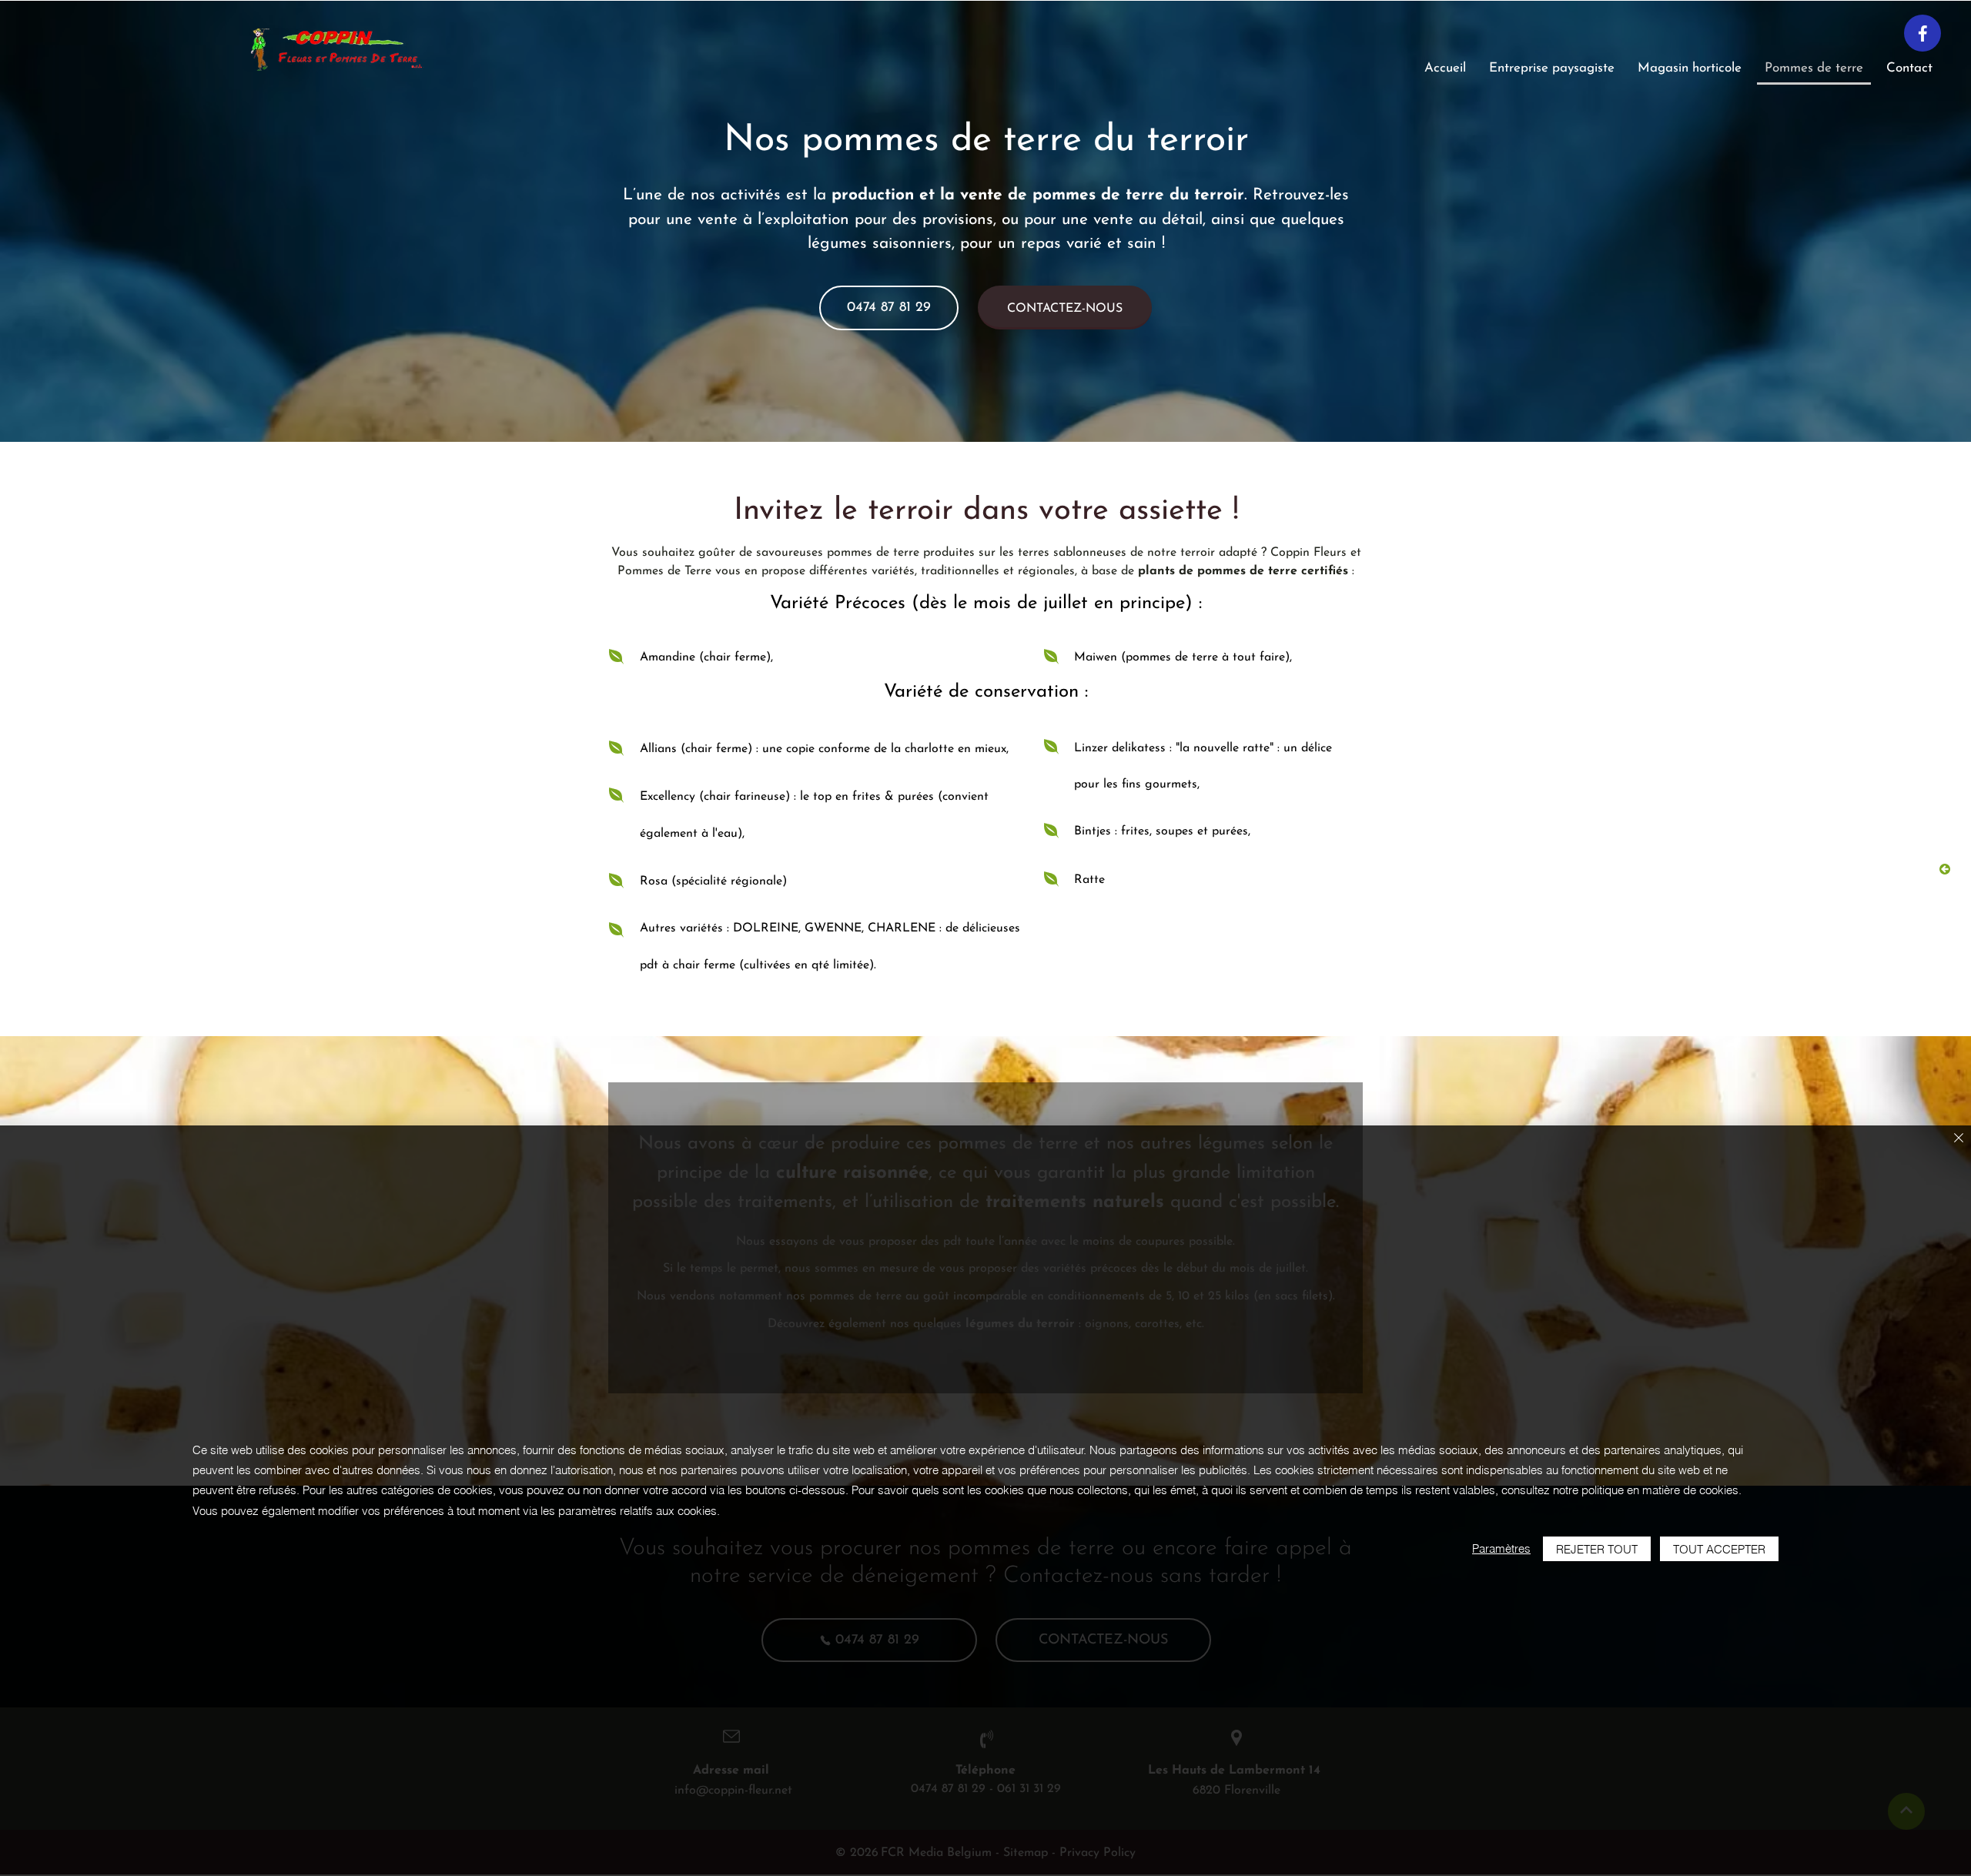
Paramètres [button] (1501, 1548)
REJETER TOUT (1597, 1549)
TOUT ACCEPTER (1719, 1549)
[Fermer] (1959, 1139)
